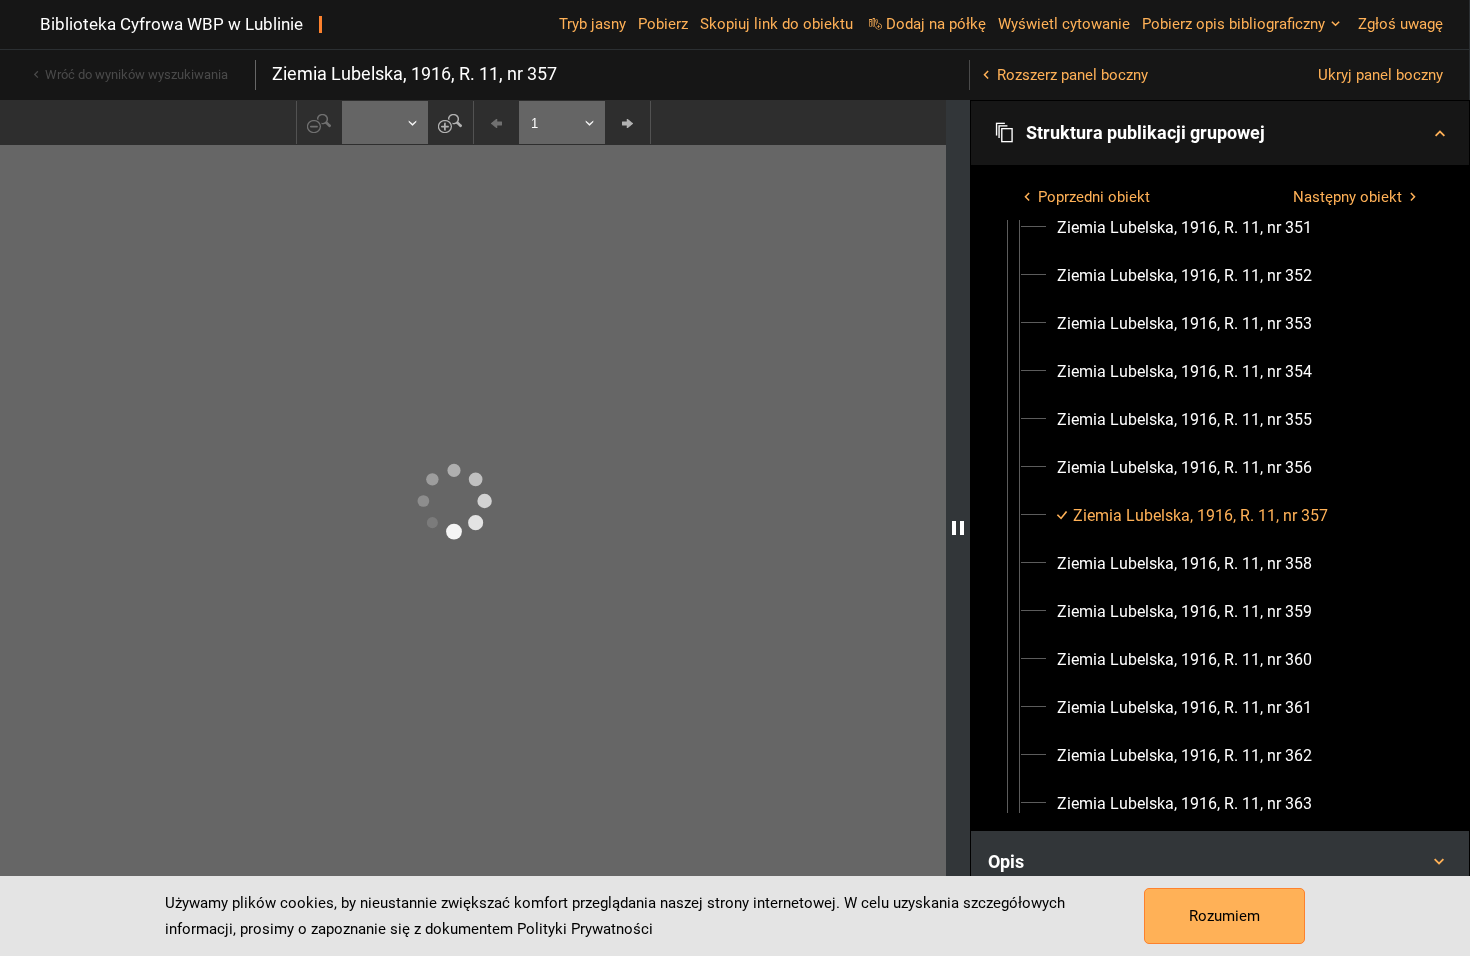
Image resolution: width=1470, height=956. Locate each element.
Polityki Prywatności (585, 929)
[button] (1220, 133)
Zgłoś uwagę (1400, 24)
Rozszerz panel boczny (1072, 75)
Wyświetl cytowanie (1064, 24)
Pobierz (663, 24)
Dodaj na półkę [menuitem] (936, 24)
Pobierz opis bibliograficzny (1233, 24)
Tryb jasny (592, 24)
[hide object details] (958, 528)
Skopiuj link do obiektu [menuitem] (776, 24)
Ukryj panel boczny (1380, 75)
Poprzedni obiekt (1094, 197)
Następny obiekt (1347, 197)
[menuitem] (1184, 228)
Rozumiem (1224, 916)
